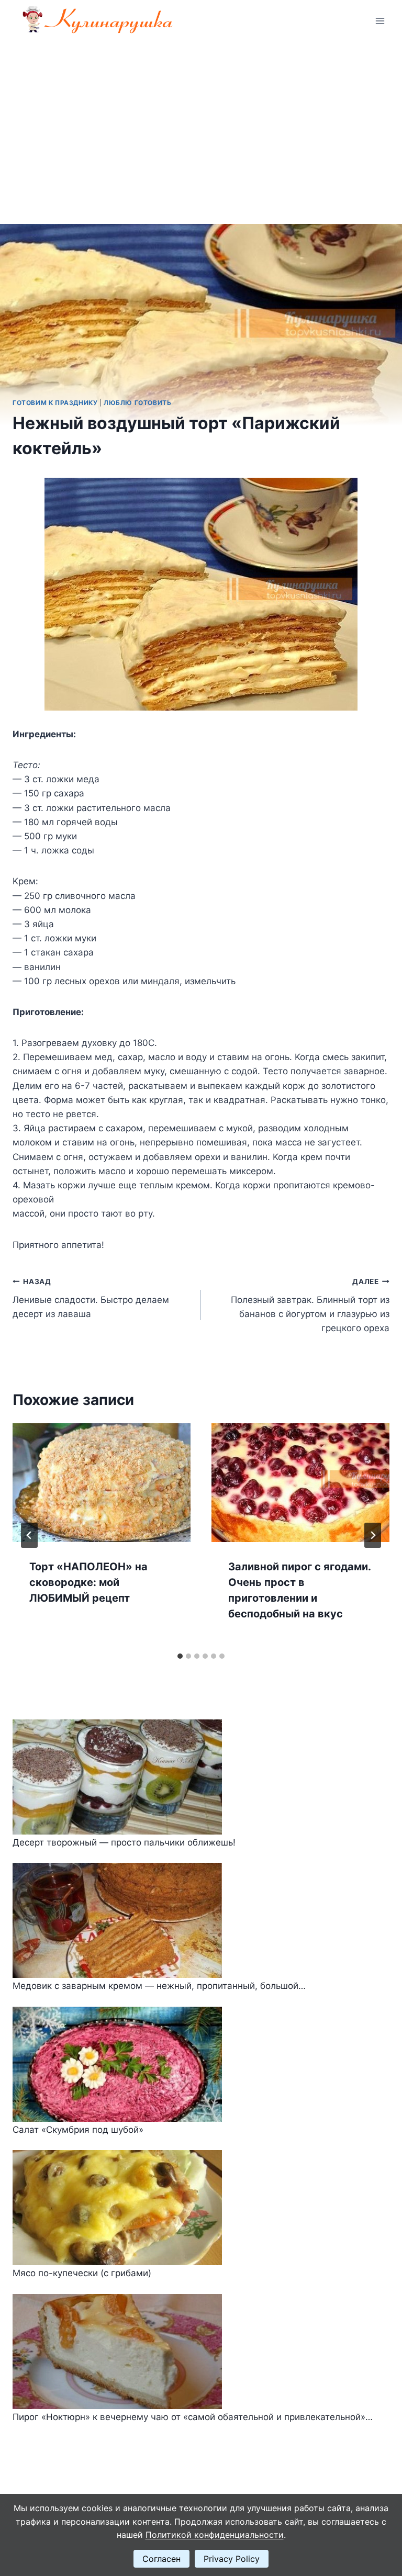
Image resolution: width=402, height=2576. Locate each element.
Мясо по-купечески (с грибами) (82, 2273)
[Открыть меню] (380, 21)
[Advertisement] (201, 120)
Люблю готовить (137, 403)
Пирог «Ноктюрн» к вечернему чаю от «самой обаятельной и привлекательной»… (193, 2417)
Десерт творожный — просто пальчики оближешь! (124, 1842)
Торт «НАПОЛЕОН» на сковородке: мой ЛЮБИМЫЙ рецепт (88, 1582)
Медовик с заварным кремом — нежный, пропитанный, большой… (159, 1986)
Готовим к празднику (55, 403)
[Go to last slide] (29, 1535)
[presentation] (102, 1483)
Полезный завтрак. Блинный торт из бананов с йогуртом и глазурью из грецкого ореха (310, 1305)
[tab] (180, 1656)
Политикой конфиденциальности (215, 2535)
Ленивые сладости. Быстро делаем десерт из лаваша (91, 1298)
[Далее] (373, 1535)
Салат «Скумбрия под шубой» (78, 2130)
